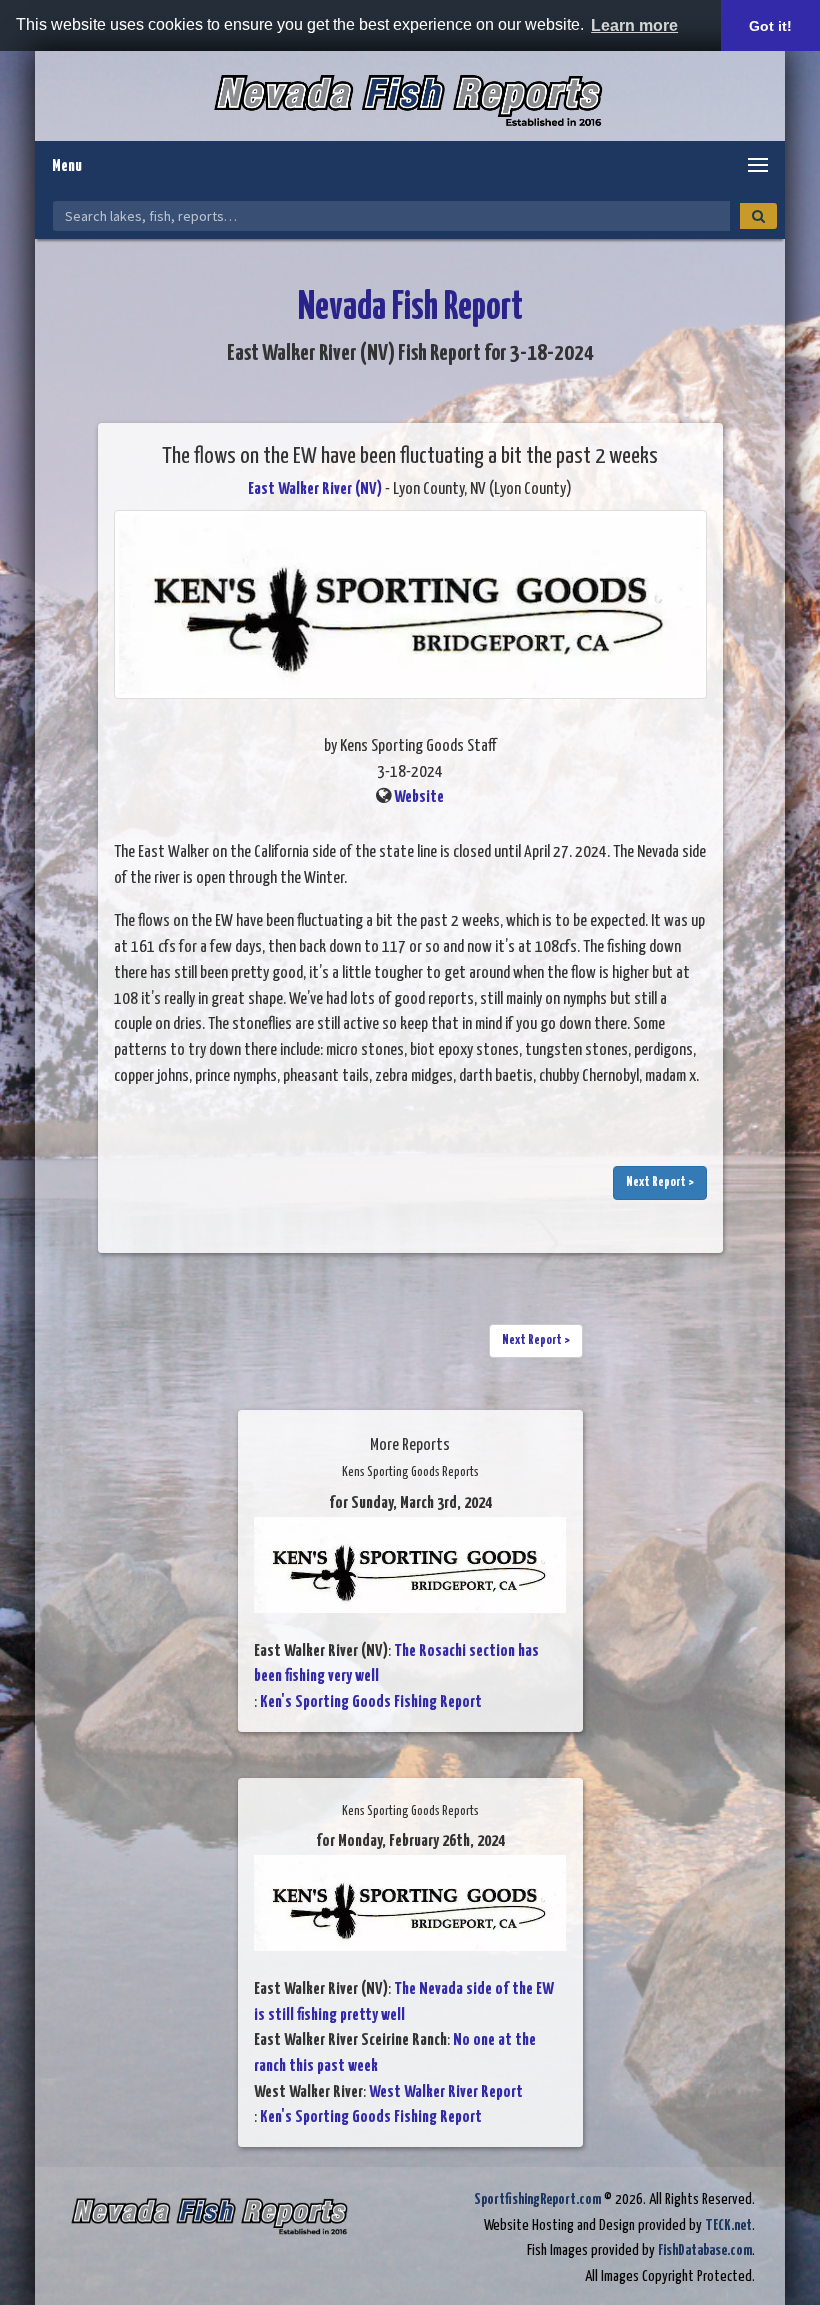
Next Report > (660, 1182)
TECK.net (728, 2225)
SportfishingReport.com (537, 2199)
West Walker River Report (446, 2092)
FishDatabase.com (705, 2250)
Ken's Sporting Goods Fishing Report (371, 1702)
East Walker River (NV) (315, 489)
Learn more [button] (634, 25)
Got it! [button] (770, 26)
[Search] (758, 216)
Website (419, 797)
